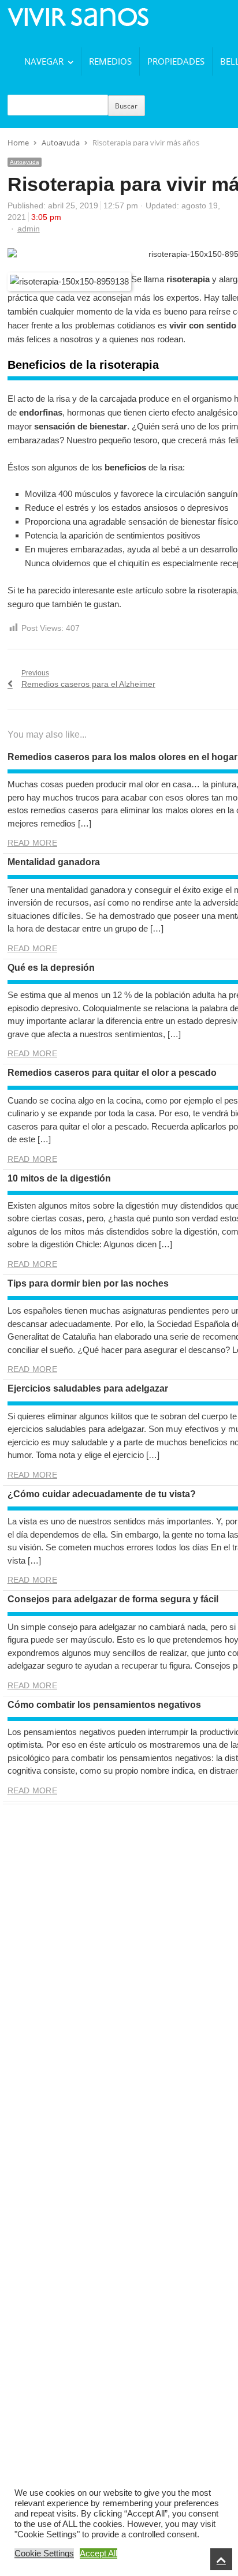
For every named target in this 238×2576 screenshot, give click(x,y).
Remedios (110, 61)
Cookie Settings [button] (44, 2553)
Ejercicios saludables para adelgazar (88, 1388)
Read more (32, 843)
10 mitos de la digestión (59, 1178)
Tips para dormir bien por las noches (88, 1283)
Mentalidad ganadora (54, 862)
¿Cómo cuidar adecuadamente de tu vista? (102, 1494)
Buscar (126, 106)
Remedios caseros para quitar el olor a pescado (112, 1073)
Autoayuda (25, 162)
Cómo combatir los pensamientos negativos (104, 1705)
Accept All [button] (98, 2553)
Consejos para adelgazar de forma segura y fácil (113, 1599)
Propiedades (176, 61)
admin (29, 229)
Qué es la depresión (51, 968)
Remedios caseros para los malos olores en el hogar (122, 757)
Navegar (44, 61)
